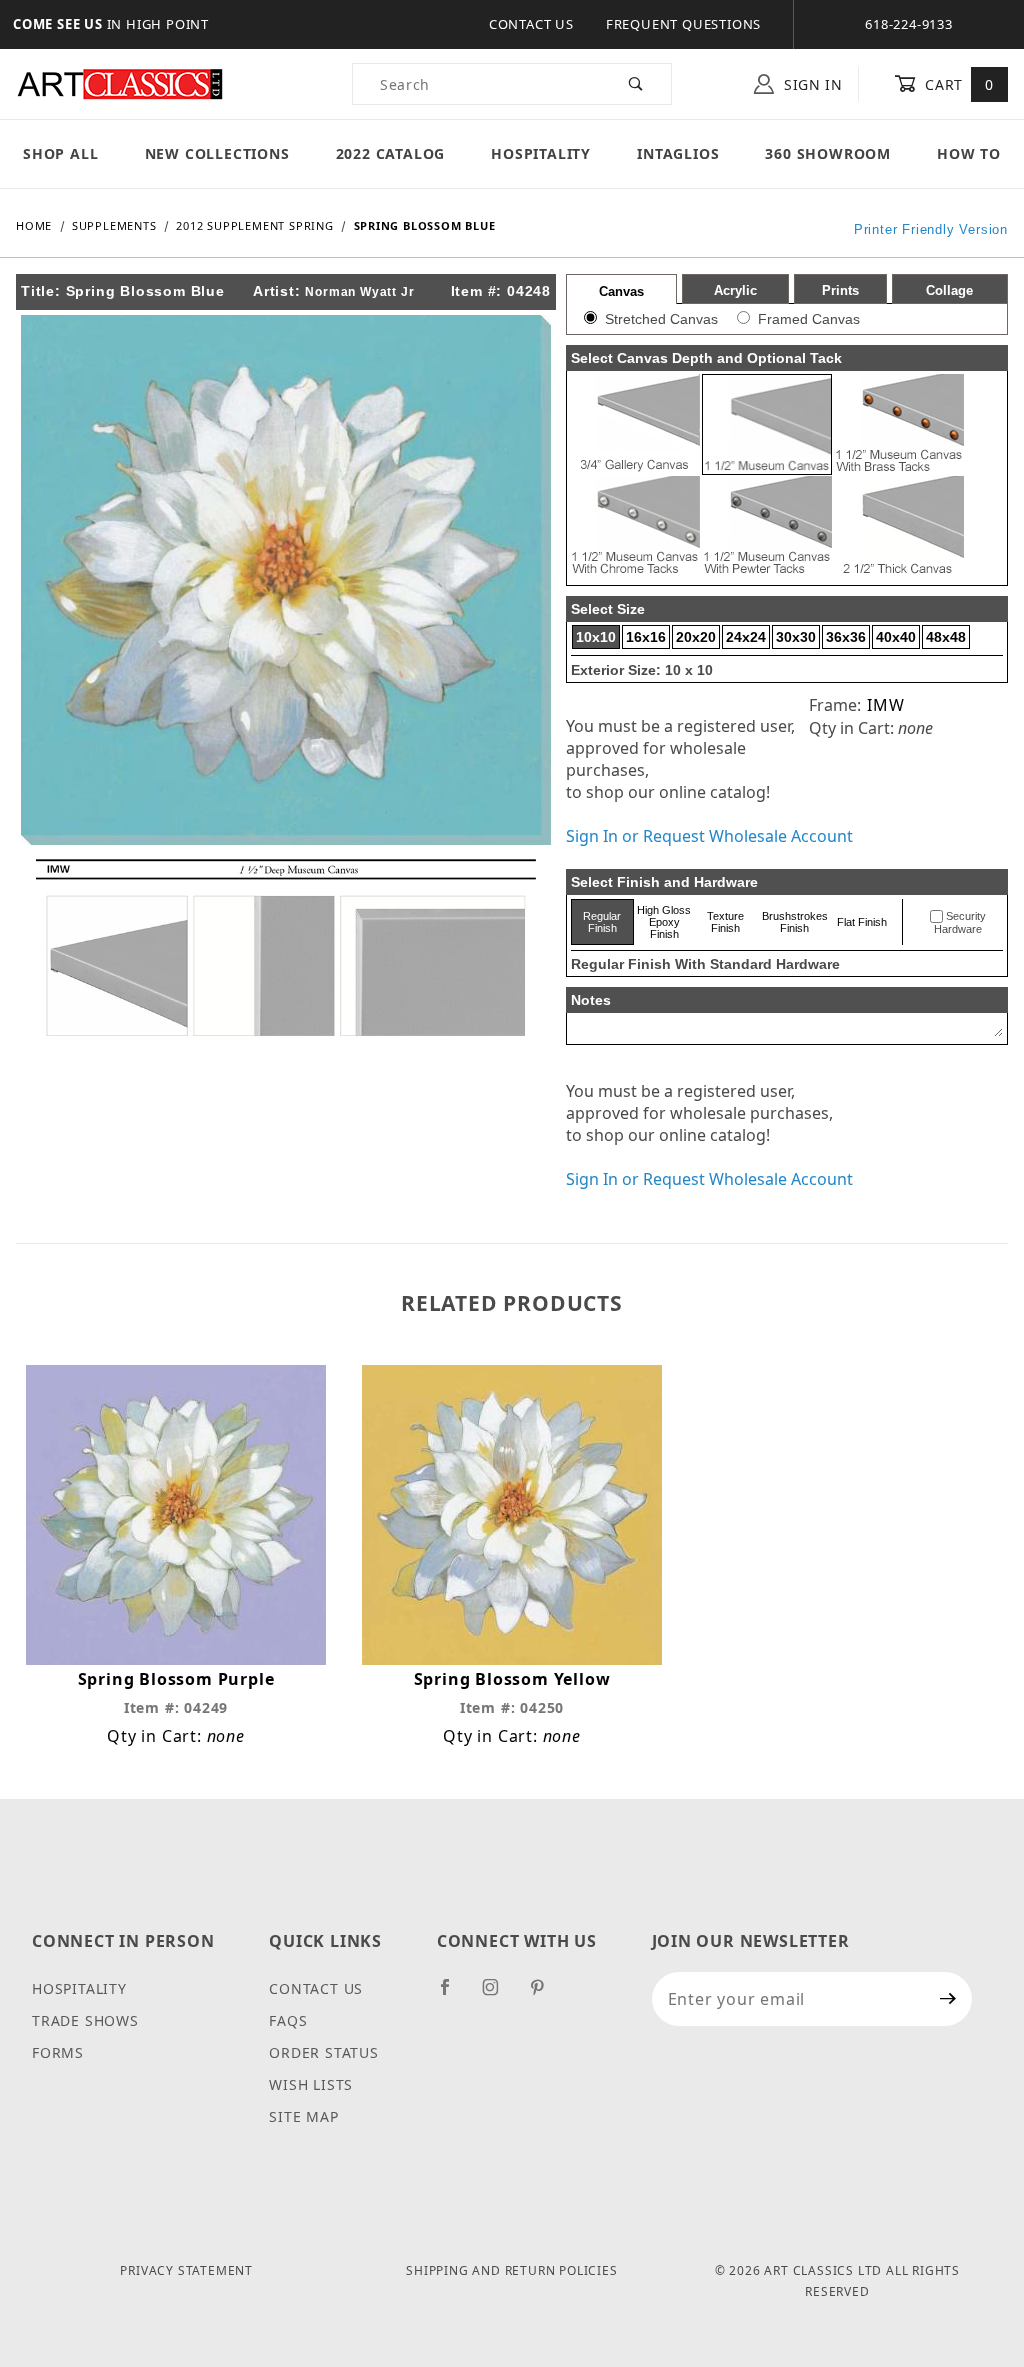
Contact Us (531, 24)
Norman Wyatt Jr (359, 292)
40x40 (896, 637)
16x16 (646, 637)
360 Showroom (828, 153)
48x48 (946, 637)
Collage (949, 290)
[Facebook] (453, 1995)
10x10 (596, 637)
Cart (957, 84)
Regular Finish (602, 922)
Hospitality (541, 153)
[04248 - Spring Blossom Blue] (286, 578)
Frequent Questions (683, 24)
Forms (58, 2052)
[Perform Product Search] (636, 84)
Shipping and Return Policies (511, 2270)
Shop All (60, 153)
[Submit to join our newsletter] (948, 1999)
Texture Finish (725, 922)
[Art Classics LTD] (120, 82)
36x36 (846, 637)
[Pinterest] (545, 1995)
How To (969, 153)
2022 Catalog (391, 153)
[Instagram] (499, 1995)
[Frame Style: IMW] (286, 946)
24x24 (746, 637)
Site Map (303, 2116)
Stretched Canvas (661, 319)
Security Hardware (960, 923)
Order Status (324, 2052)
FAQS (288, 2020)
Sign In (811, 84)
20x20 (696, 637)
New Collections (217, 153)
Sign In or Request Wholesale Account (709, 836)
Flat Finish (862, 922)
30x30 (796, 637)
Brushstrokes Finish (795, 922)
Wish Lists (311, 2084)
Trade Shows (85, 2020)
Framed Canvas (809, 319)
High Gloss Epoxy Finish (664, 922)
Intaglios (678, 153)
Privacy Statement (186, 2270)
